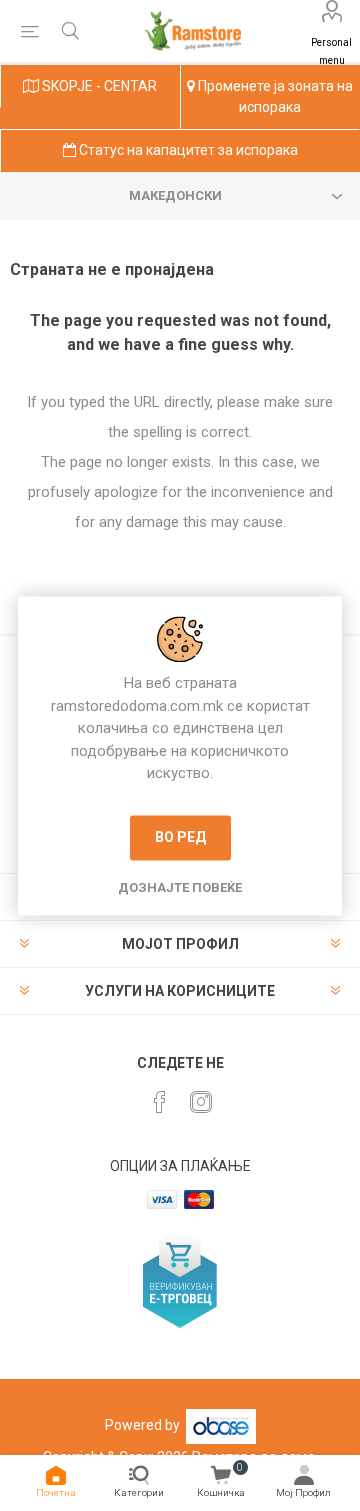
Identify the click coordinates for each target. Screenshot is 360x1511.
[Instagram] (201, 1102)
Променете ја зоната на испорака (274, 96)
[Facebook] (160, 1102)
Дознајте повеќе (180, 887)
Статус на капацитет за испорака (187, 150)
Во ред (180, 838)
